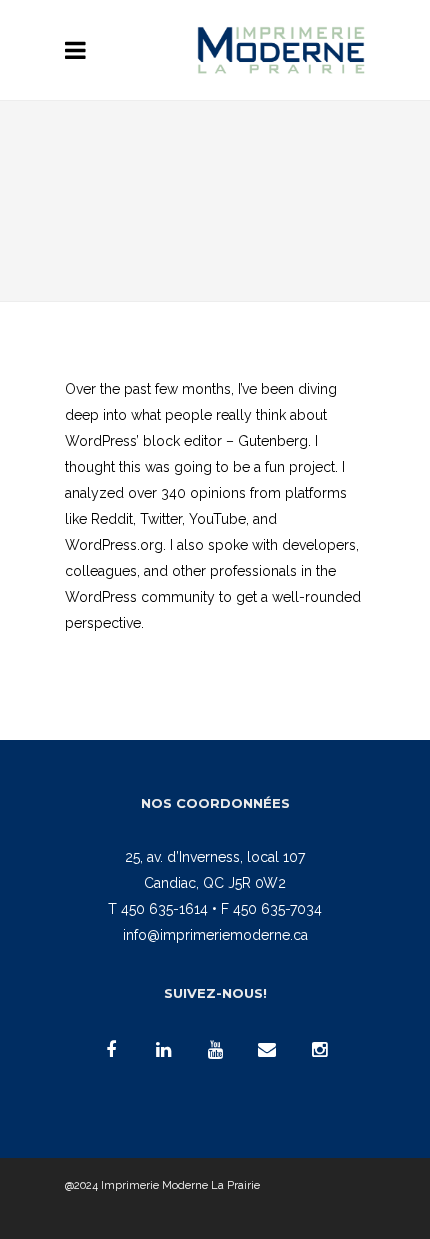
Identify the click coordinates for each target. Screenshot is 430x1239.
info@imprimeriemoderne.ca (215, 935)
